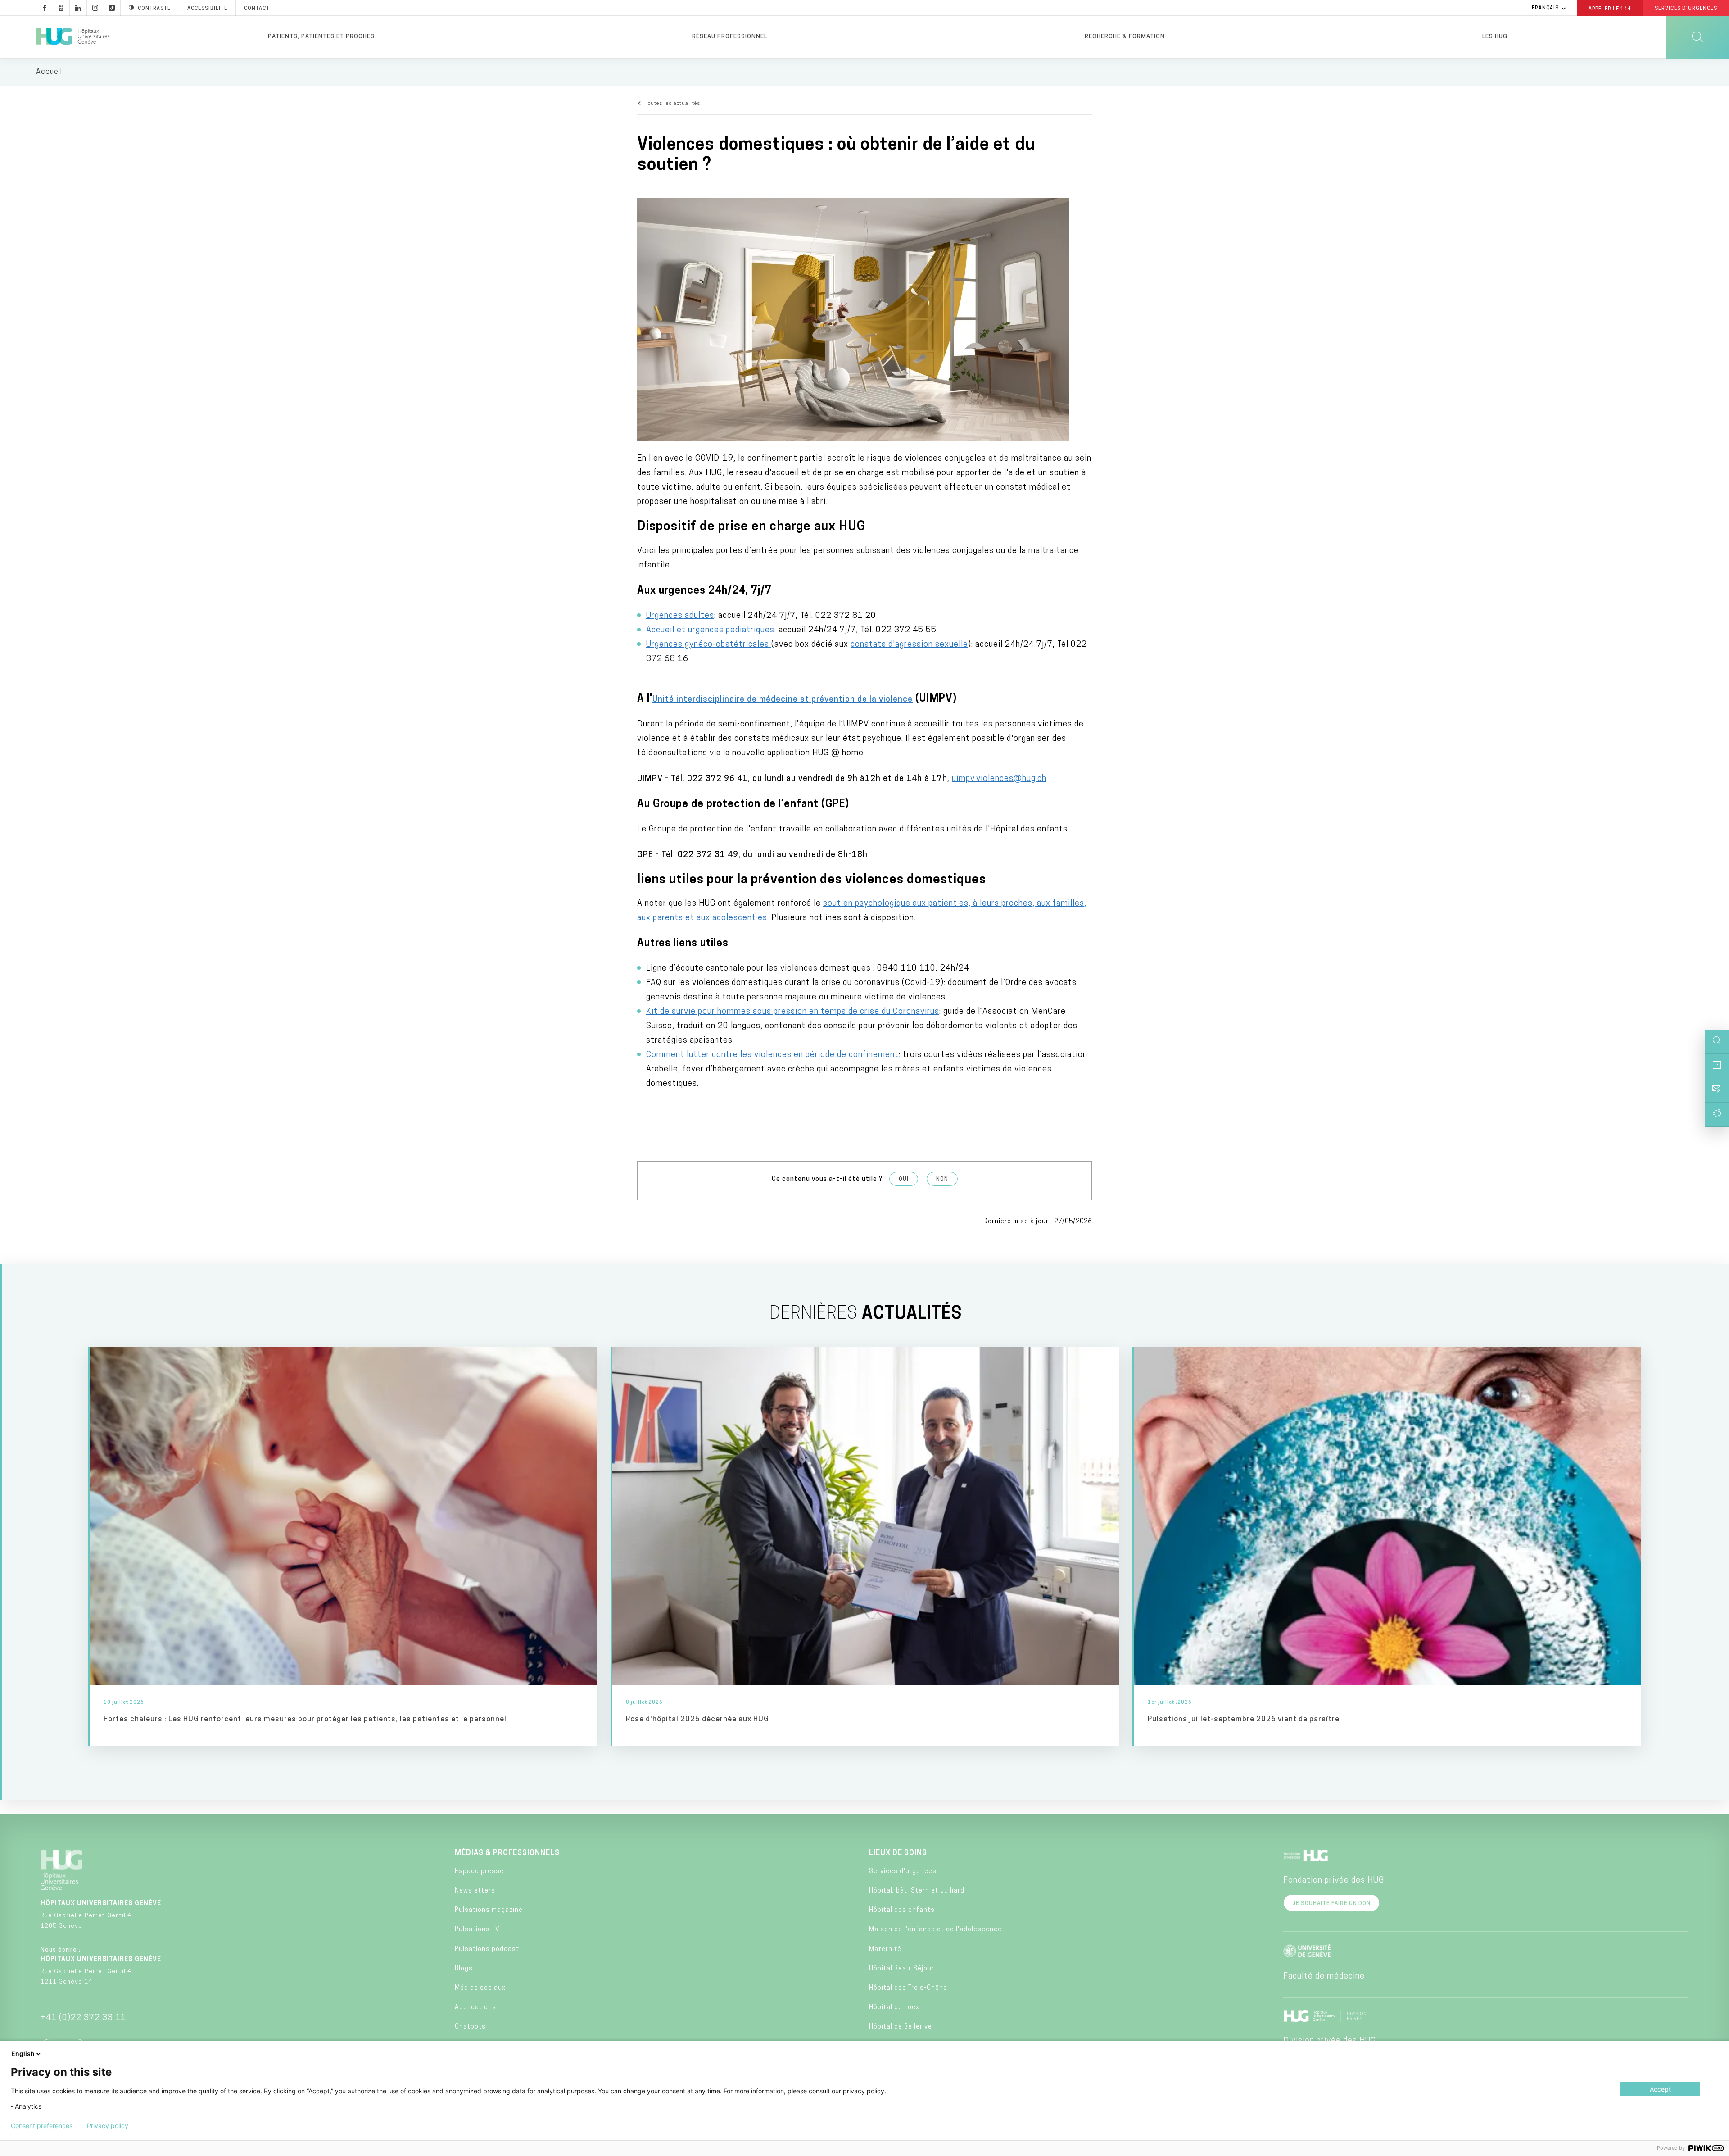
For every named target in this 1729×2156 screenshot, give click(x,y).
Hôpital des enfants (902, 1910)
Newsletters (475, 1891)
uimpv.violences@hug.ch (999, 779)
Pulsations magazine (489, 1910)
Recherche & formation (1125, 37)
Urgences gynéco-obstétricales (709, 645)
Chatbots (470, 2027)
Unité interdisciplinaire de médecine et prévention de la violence (783, 700)
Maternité (885, 1949)
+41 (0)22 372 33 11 (83, 2018)
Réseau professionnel (730, 37)
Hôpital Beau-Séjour (902, 1969)
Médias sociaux (480, 1988)
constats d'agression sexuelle (909, 645)
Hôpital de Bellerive (901, 2027)
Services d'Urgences (1686, 9)
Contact (257, 9)
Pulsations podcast (487, 1949)
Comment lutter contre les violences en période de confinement (772, 1055)
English (23, 2054)
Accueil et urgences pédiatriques (710, 631)
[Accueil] (73, 37)
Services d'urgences (903, 1872)
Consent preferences (42, 2126)
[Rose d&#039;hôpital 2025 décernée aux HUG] (866, 1546)
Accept (1660, 2089)
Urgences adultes (680, 616)
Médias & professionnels (507, 1853)
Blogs (464, 1969)
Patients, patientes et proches (321, 37)
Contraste (154, 9)
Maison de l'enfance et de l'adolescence (935, 1930)
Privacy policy (108, 2126)
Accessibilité (207, 9)
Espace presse (479, 1872)
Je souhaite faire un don (1331, 1904)
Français (1545, 8)
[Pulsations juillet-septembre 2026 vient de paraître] (1388, 1546)
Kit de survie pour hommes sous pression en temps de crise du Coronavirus (793, 1012)
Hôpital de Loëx (894, 2008)
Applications (475, 2008)
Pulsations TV (477, 1930)
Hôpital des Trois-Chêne (908, 1988)
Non (942, 1180)
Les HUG (1495, 37)
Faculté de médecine (1324, 1977)
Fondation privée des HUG (1334, 1881)
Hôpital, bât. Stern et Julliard (917, 1891)
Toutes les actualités (673, 104)
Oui (904, 1180)
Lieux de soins (898, 1853)
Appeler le (1610, 9)
